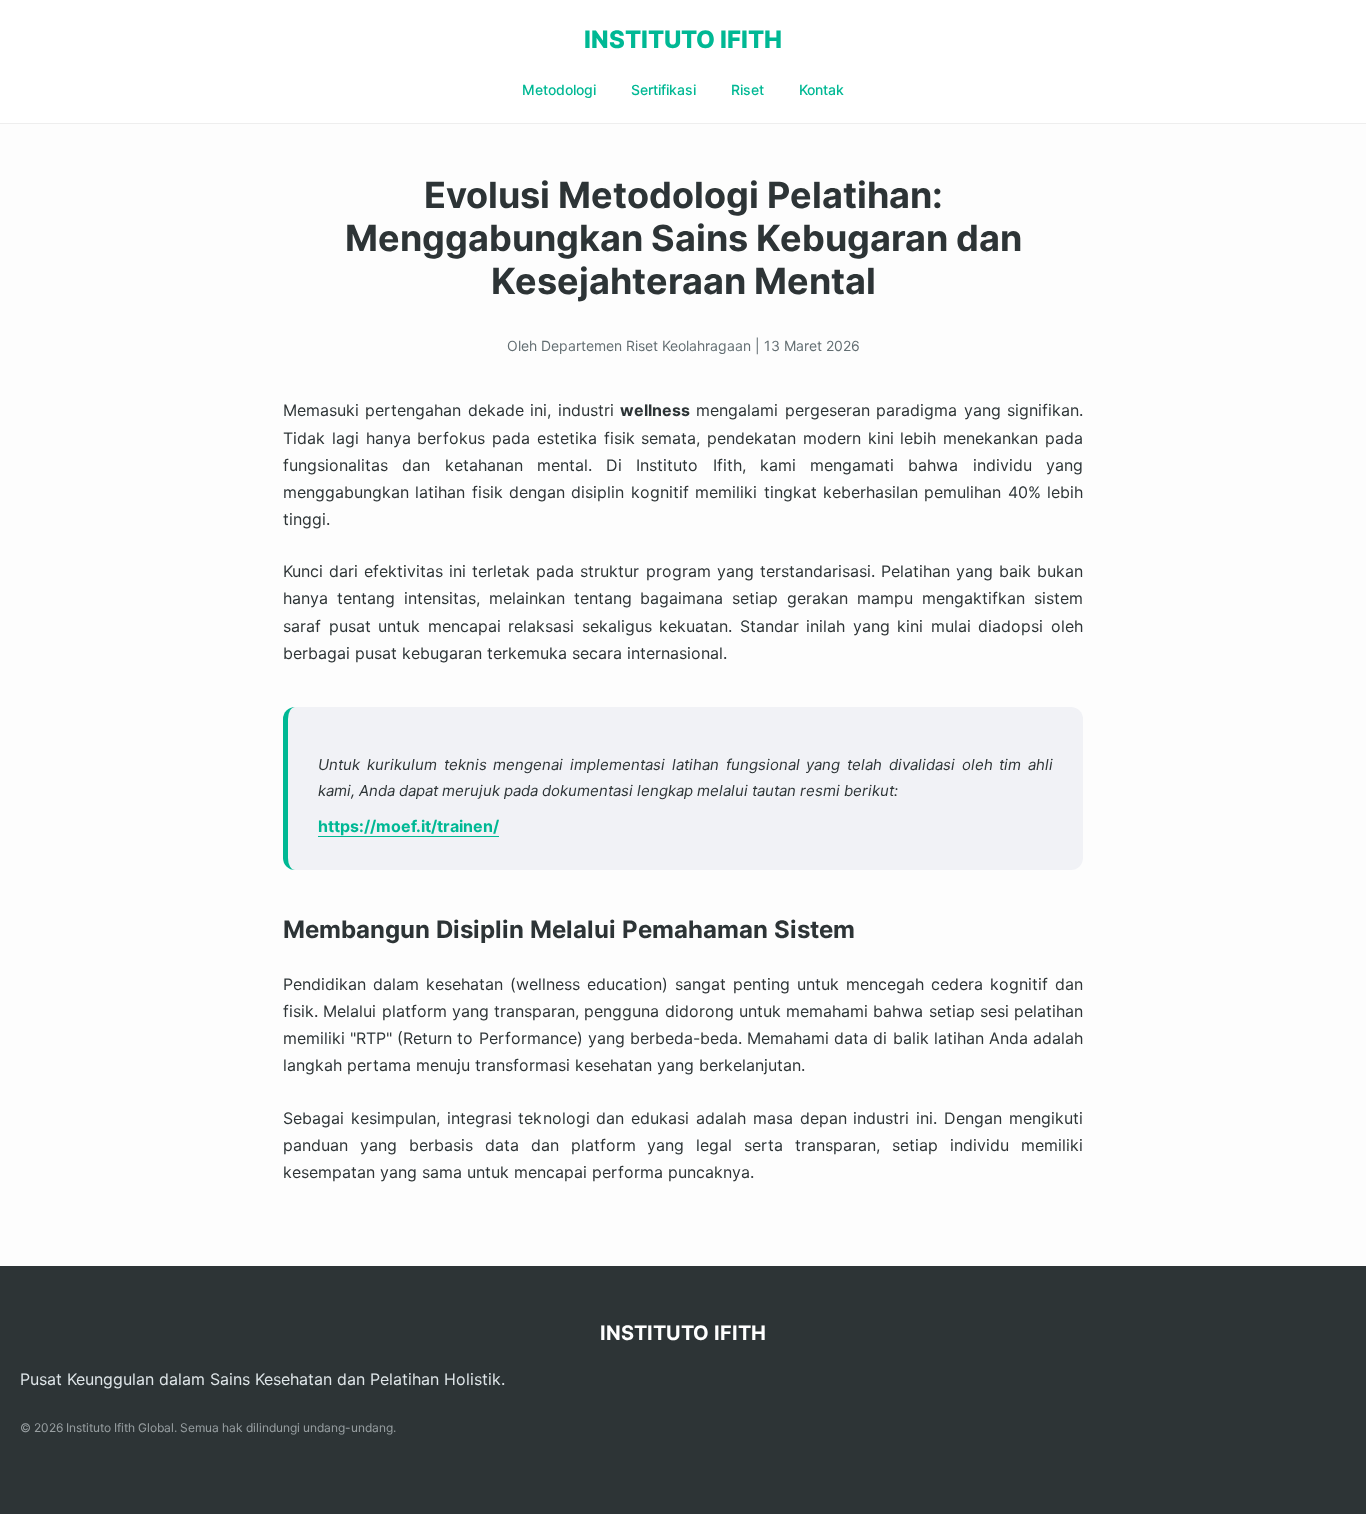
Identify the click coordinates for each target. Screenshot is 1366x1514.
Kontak (821, 89)
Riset (747, 89)
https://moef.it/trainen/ (408, 826)
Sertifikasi (663, 89)
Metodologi (559, 89)
